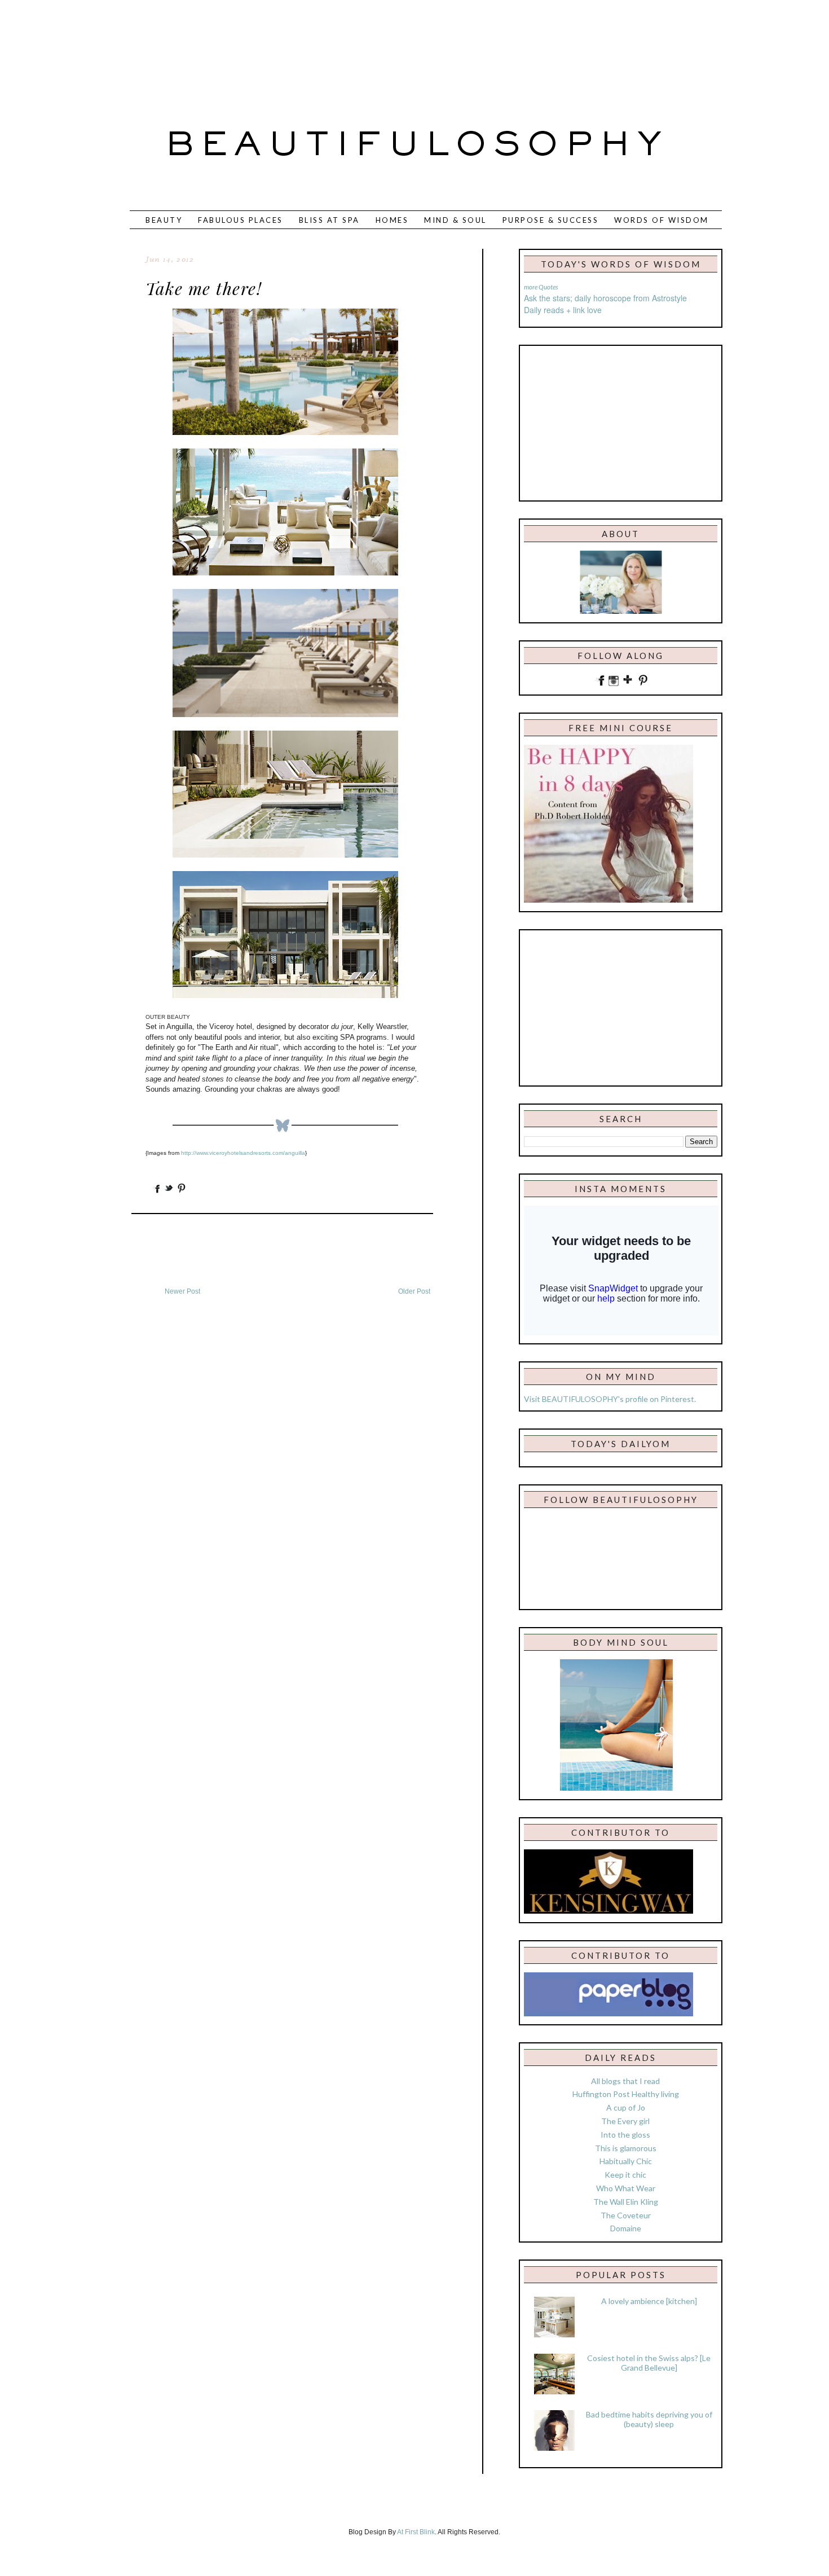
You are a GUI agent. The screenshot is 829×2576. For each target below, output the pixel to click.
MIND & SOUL (455, 220)
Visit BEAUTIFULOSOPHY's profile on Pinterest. (610, 1399)
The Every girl (625, 2121)
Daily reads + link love (563, 310)
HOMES (392, 220)
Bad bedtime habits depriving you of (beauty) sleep (649, 2419)
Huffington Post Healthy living (626, 2094)
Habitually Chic (626, 2161)
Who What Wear (626, 2188)
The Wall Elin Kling (626, 2202)
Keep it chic (625, 2175)
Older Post (414, 1291)
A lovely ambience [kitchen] (649, 2301)
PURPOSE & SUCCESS (551, 220)
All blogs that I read (625, 2081)
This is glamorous (626, 2148)
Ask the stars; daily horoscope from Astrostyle (605, 298)
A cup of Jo (626, 2107)
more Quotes (541, 287)
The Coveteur (626, 2215)
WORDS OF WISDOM (662, 220)
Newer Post (182, 1291)
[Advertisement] (377, 48)
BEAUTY (164, 220)
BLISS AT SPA (329, 220)
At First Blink (416, 2532)
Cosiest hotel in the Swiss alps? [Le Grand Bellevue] (649, 2363)
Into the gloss (625, 2135)
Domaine (626, 2228)
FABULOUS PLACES (241, 220)
